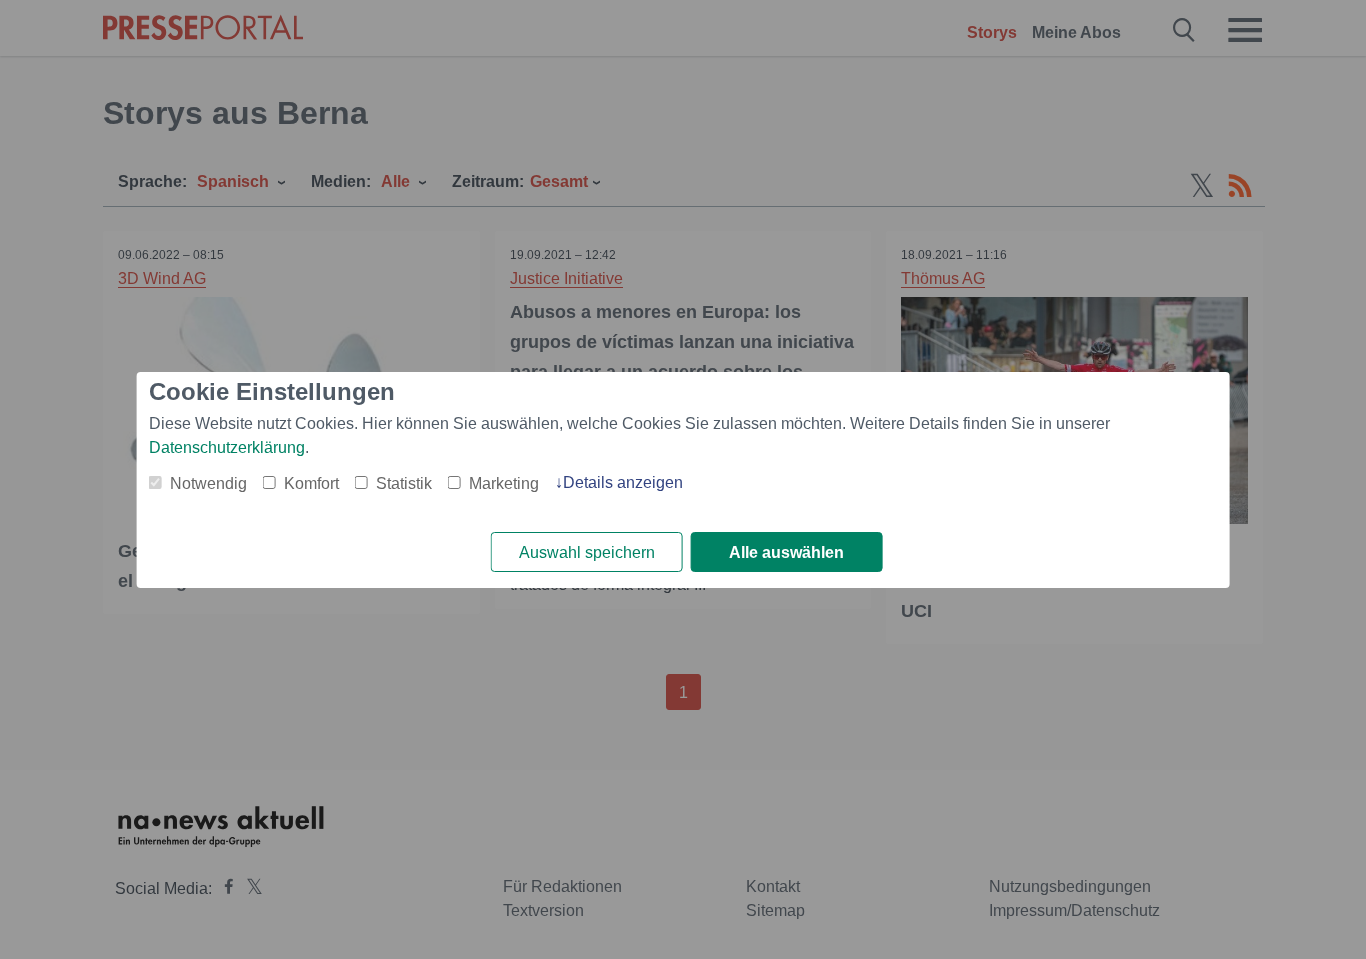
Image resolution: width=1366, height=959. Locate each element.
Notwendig (208, 483)
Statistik (404, 483)
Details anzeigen (623, 482)
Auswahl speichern (587, 552)
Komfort (311, 483)
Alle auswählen (786, 552)
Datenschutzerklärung (227, 447)
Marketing (504, 483)
